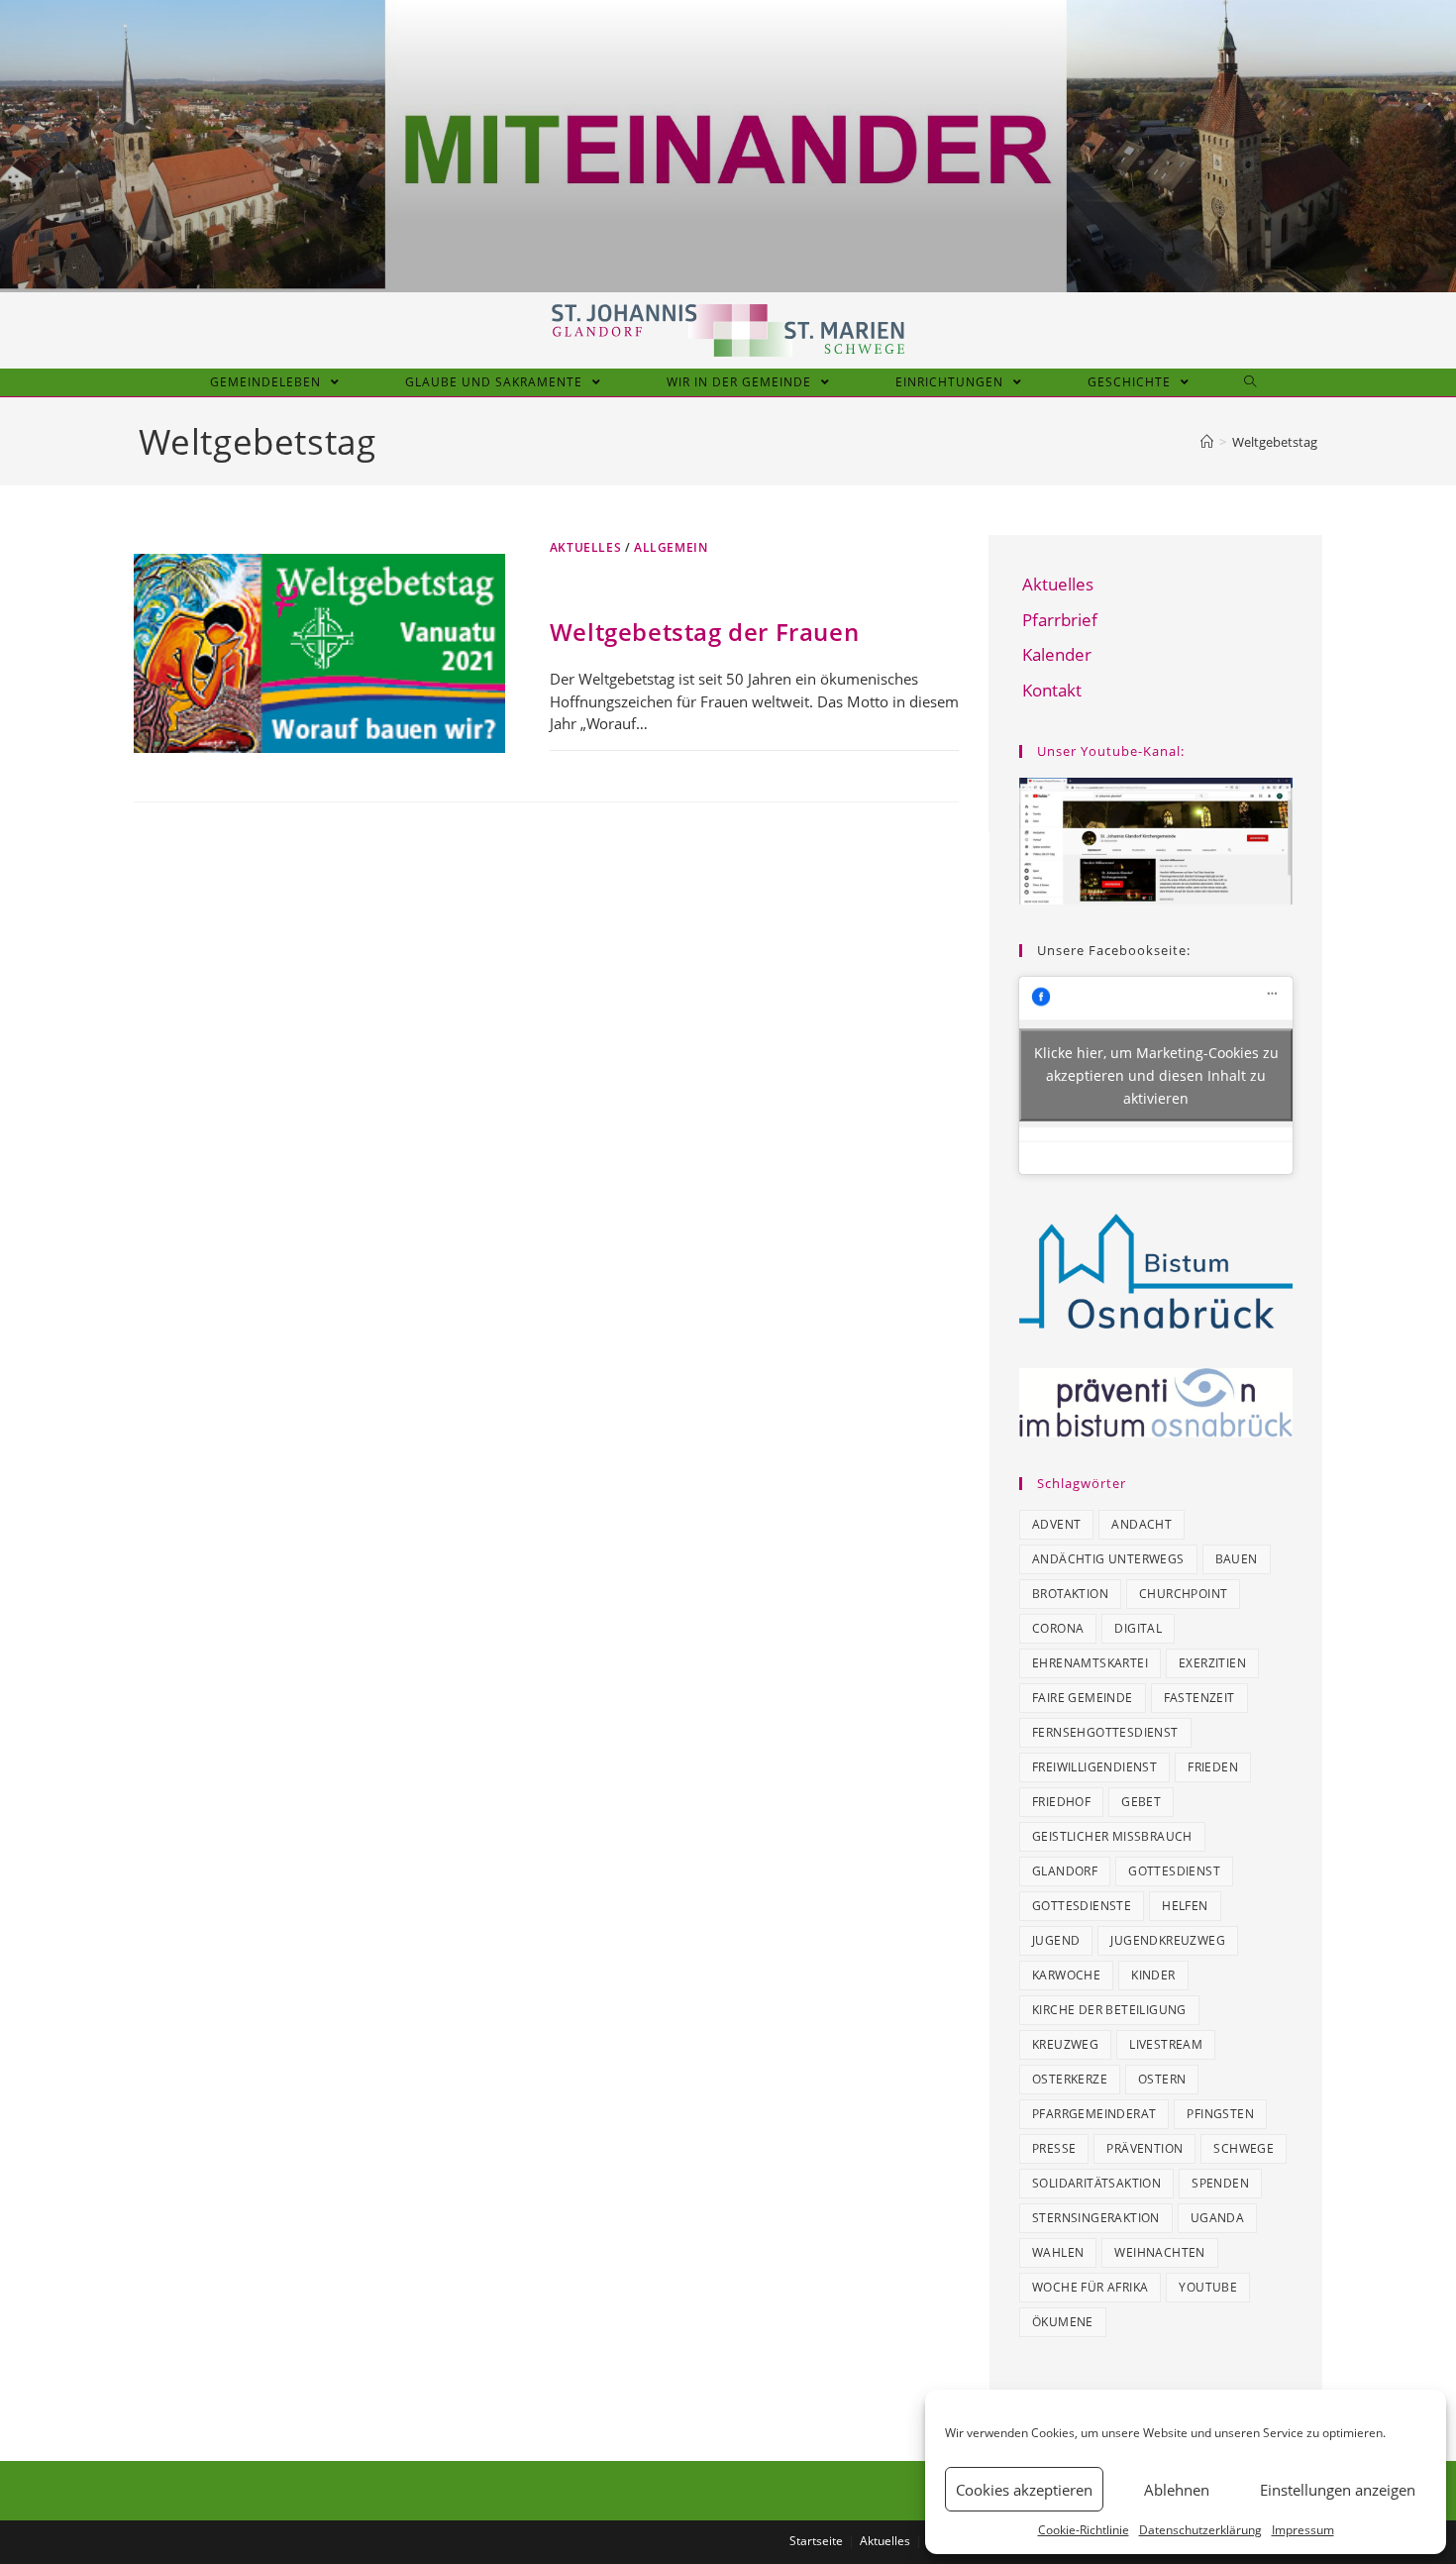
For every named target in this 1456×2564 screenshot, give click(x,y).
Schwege (1244, 2148)
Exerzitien (1212, 1663)
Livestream (1166, 2044)
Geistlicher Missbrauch (1112, 1836)
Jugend (1056, 1940)
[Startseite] (1207, 442)
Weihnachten (1159, 2252)
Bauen (1237, 1559)
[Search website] (1250, 382)
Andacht (1142, 1524)
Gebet (1141, 1802)
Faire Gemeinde (1083, 1698)
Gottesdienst (1174, 1871)
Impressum (1303, 2530)
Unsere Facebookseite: (1114, 950)
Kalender (1057, 654)
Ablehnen (1177, 2490)
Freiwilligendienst (1094, 1767)
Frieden (1213, 1767)
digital (1138, 1628)
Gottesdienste (1082, 1906)
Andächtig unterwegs (1108, 1559)
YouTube (1208, 2287)
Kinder (1153, 1975)
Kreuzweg (1065, 2044)
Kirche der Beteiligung (1109, 2010)
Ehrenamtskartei (1090, 1663)
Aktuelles (585, 547)
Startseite (816, 2541)
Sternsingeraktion (1096, 2218)
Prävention (1144, 2148)
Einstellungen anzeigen (1338, 2490)
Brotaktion (1070, 1594)
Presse (1054, 2148)
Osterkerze (1070, 2079)
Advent (1056, 1524)
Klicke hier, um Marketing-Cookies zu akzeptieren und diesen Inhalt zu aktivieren (1156, 1075)
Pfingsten (1220, 2114)
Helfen (1185, 1906)
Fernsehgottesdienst (1105, 1732)
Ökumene (1063, 2322)
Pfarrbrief (1060, 620)
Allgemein (671, 547)
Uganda (1217, 2218)
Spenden (1220, 2183)
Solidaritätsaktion (1096, 2183)
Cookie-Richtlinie (1084, 2530)
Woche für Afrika (1090, 2287)
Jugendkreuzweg (1168, 1940)
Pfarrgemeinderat (1094, 2114)
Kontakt (1052, 690)
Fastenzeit (1199, 1698)
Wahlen (1058, 2252)
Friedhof (1061, 1802)
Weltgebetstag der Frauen (704, 632)
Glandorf (1065, 1871)
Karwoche (1066, 1975)
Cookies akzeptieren (1024, 2490)
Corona (1058, 1628)
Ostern (1162, 2079)
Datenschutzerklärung (1200, 2530)
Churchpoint (1183, 1594)
